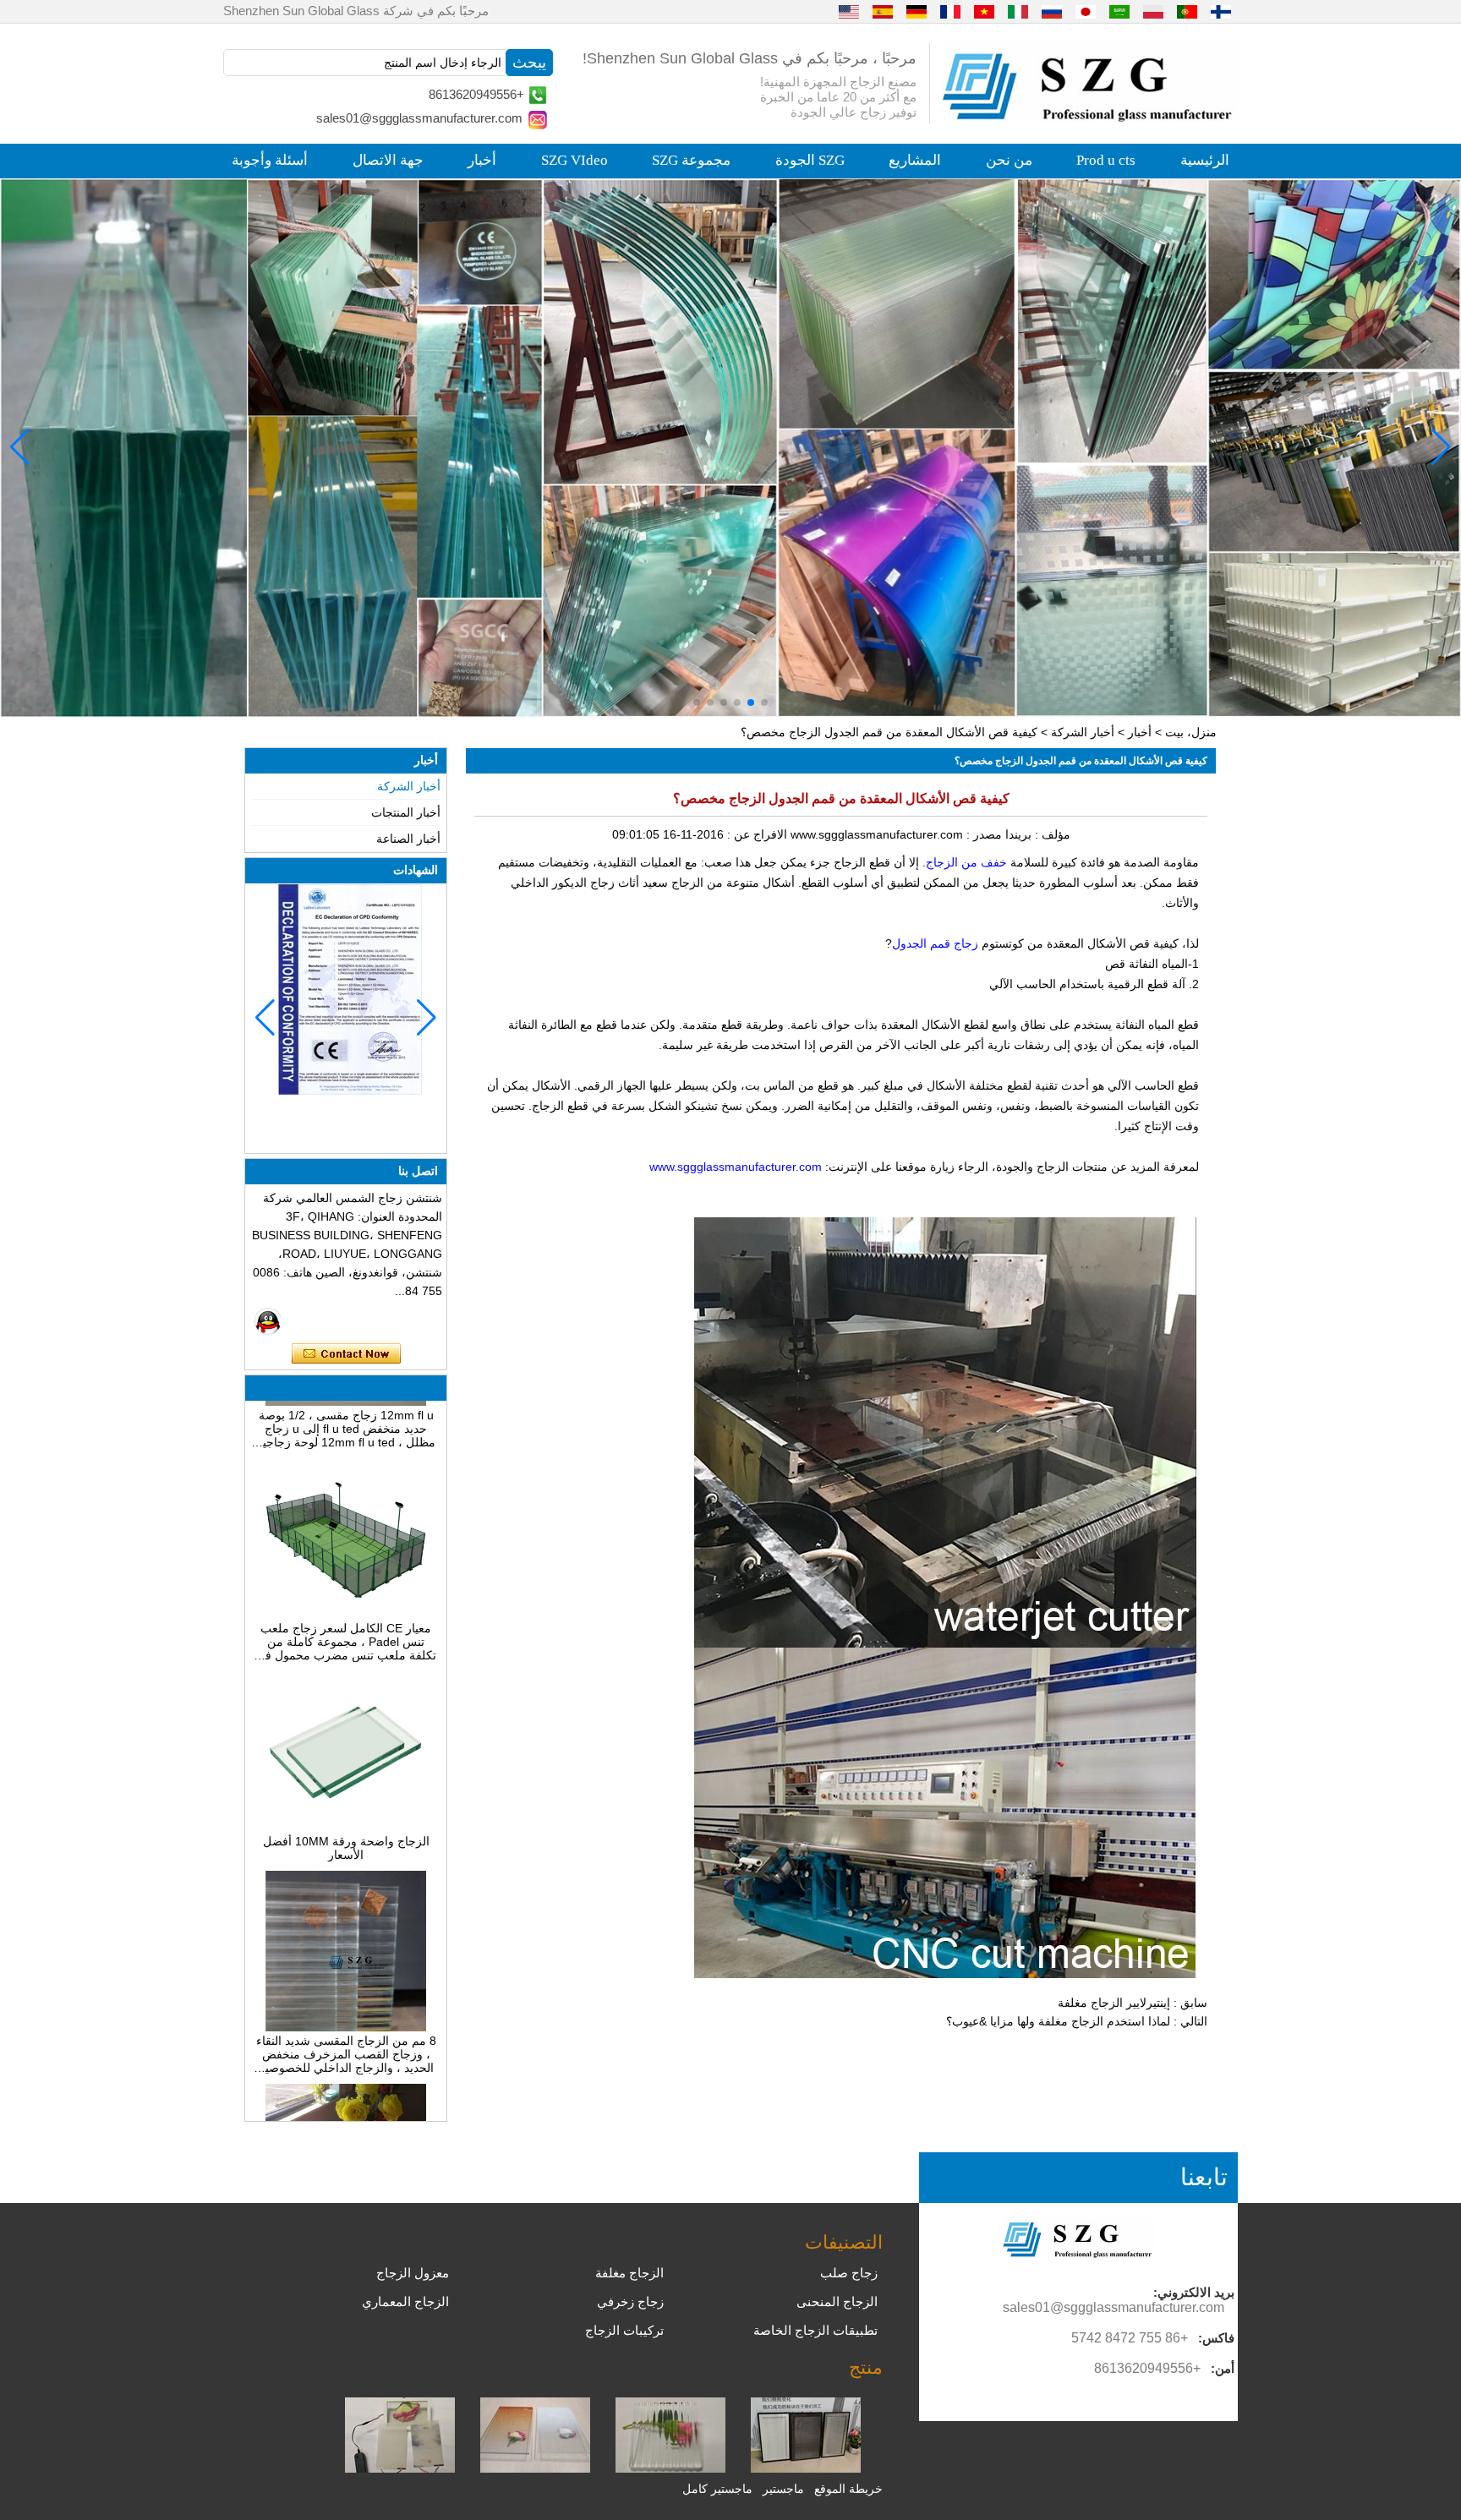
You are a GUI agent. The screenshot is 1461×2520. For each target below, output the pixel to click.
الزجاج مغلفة (629, 2273)
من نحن (1009, 160)
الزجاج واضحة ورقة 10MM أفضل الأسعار (346, 1796)
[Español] (883, 11)
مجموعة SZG (691, 160)
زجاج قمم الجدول (935, 943)
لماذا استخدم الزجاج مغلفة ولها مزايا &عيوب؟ (1058, 2021)
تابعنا (1204, 2177)
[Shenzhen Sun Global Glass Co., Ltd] (1090, 118)
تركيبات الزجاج (624, 2330)
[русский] (1052, 11)
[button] (764, 702)
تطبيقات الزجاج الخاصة (815, 2330)
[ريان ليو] (268, 1321)
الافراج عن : (755, 834)
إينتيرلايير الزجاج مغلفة (1114, 2003)
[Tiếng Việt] (984, 11)
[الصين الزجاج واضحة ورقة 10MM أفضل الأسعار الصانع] (346, 1776)
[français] (950, 11)
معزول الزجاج (413, 2273)
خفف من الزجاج (966, 862)
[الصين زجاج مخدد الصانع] (670, 2468)
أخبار (482, 160)
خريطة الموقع (848, 2489)
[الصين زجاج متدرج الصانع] (535, 2468)
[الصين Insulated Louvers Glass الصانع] (806, 2468)
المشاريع (915, 160)
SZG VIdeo (575, 160)
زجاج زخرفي (630, 2301)
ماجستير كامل (717, 2489)
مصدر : (982, 834)
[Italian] (1018, 11)
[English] (849, 11)
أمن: (1223, 2368)
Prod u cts (1106, 160)
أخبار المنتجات (406, 812)
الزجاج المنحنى (837, 2301)
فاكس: (1216, 2338)
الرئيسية (1205, 160)
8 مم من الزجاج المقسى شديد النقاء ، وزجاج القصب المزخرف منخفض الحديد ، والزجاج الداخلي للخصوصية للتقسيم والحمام (346, 2003)
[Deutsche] (917, 11)
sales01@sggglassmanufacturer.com (419, 118)
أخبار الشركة (1083, 732)
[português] (1187, 11)
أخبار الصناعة (408, 839)
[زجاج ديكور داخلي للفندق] (730, 448)
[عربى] (1119, 11)
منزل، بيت (1191, 732)
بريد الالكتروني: (1194, 2292)
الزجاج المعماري (405, 2301)
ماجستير (783, 2489)
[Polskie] (1153, 11)
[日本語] (1086, 11)
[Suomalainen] (1221, 11)
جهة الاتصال (388, 160)
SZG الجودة (810, 160)
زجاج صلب (849, 2273)
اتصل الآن (346, 1354)
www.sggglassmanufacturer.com (736, 1167)
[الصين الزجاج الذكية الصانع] (400, 2468)
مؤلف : (1051, 834)
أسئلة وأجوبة (270, 160)
